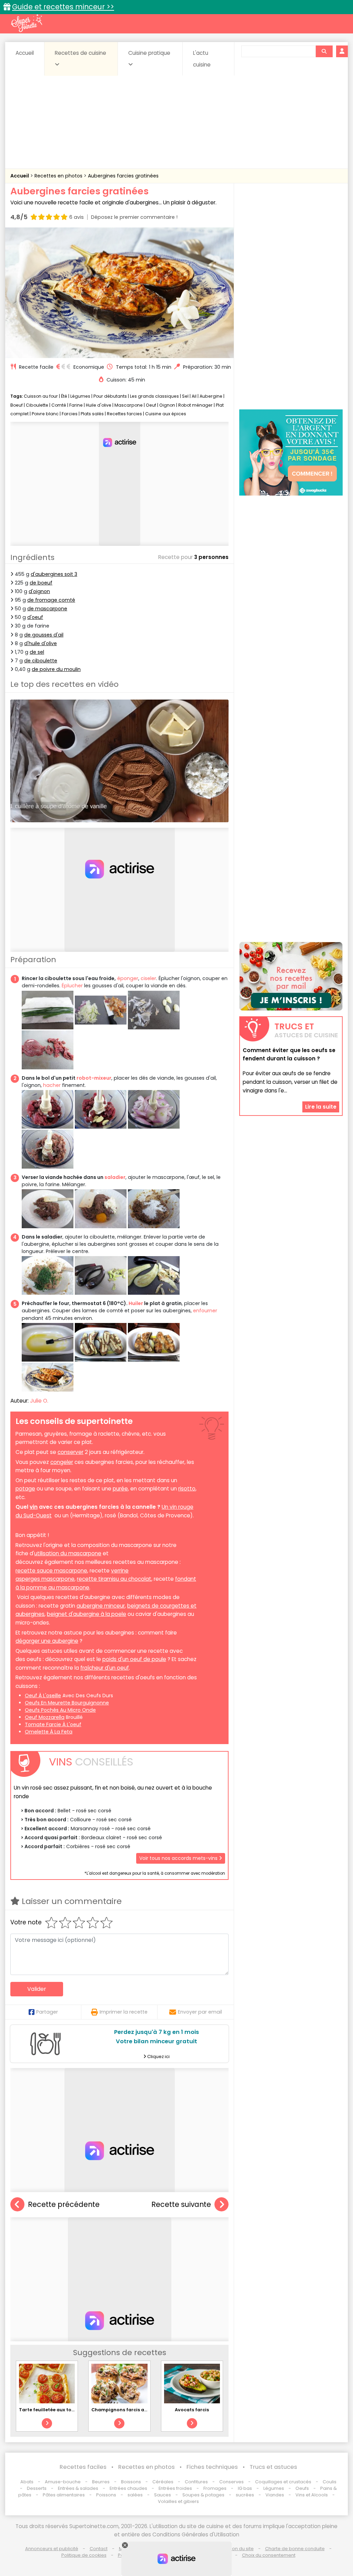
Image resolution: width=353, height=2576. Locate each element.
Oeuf (151, 405)
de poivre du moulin (56, 669)
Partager (47, 2012)
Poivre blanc (45, 414)
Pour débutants (110, 396)
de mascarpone (47, 609)
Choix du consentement (269, 2555)
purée (120, 1489)
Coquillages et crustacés (283, 2482)
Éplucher (72, 986)
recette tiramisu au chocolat (114, 1579)
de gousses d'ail (44, 635)
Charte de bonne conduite (295, 2549)
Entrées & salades (78, 2488)
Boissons (131, 2482)
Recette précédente (64, 2204)
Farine (76, 405)
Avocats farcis (192, 2410)
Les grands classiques (154, 396)
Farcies (70, 414)
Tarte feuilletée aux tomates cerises (62, 2410)
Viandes (275, 2495)
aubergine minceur (101, 1606)
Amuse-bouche (63, 2482)
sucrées (245, 2495)
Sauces (163, 2495)
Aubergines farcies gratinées (123, 176)
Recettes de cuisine (80, 53)
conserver (70, 1452)
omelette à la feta (49, 1732)
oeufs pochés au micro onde (60, 1710)
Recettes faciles (83, 2467)
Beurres (101, 2482)
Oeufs (303, 2488)
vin (34, 1507)
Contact (99, 2549)
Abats (27, 2482)
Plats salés (92, 414)
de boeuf (41, 583)
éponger (128, 978)
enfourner (205, 1311)
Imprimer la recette (124, 2012)
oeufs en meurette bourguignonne (67, 1703)
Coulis (330, 2482)
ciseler (148, 978)
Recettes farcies (124, 414)
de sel (37, 652)
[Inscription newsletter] (291, 976)
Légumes (80, 396)
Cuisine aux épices (166, 414)
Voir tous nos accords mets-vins (179, 1858)
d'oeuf (35, 617)
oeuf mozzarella (45, 1717)
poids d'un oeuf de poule (134, 1659)
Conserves (231, 2482)
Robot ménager (195, 405)
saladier (115, 1177)
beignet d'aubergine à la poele (87, 1614)
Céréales (163, 2482)
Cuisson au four (41, 396)
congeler (62, 1462)
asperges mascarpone (45, 1579)
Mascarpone (129, 405)
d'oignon (39, 591)
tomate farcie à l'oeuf (53, 1724)
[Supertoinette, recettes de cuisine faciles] (27, 23)
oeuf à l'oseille (43, 1696)
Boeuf (17, 405)
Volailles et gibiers (178, 2501)
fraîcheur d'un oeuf (105, 1668)
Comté (59, 405)
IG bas (245, 2488)
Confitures (196, 2482)
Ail (194, 396)
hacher (52, 1085)
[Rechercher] (324, 51)
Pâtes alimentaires (64, 2495)
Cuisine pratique (149, 53)
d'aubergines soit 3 (54, 574)
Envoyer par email (200, 2012)
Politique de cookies (84, 2555)
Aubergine (211, 396)
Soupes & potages (203, 2495)
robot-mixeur (94, 1078)
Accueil (25, 53)
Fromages (215, 2488)
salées (135, 2495)
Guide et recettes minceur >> (63, 7)
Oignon (167, 405)
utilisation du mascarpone (68, 1553)
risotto (187, 1489)
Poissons (106, 2495)
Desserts (37, 2488)
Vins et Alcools (312, 2495)
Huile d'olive (99, 405)
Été (64, 396)
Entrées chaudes (128, 2488)
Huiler (136, 1303)
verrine (120, 1571)
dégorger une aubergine (47, 1641)
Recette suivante (181, 2204)
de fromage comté (51, 600)
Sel (185, 396)
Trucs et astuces (273, 2467)
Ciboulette (37, 405)
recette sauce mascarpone (51, 1571)
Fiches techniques (212, 2467)
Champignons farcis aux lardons (130, 2410)
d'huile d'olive (41, 643)
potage (25, 1489)
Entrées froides (175, 2488)
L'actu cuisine (202, 59)
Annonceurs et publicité (52, 2549)
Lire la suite (321, 1107)
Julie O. (39, 1401)
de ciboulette (41, 661)
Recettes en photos (59, 176)
